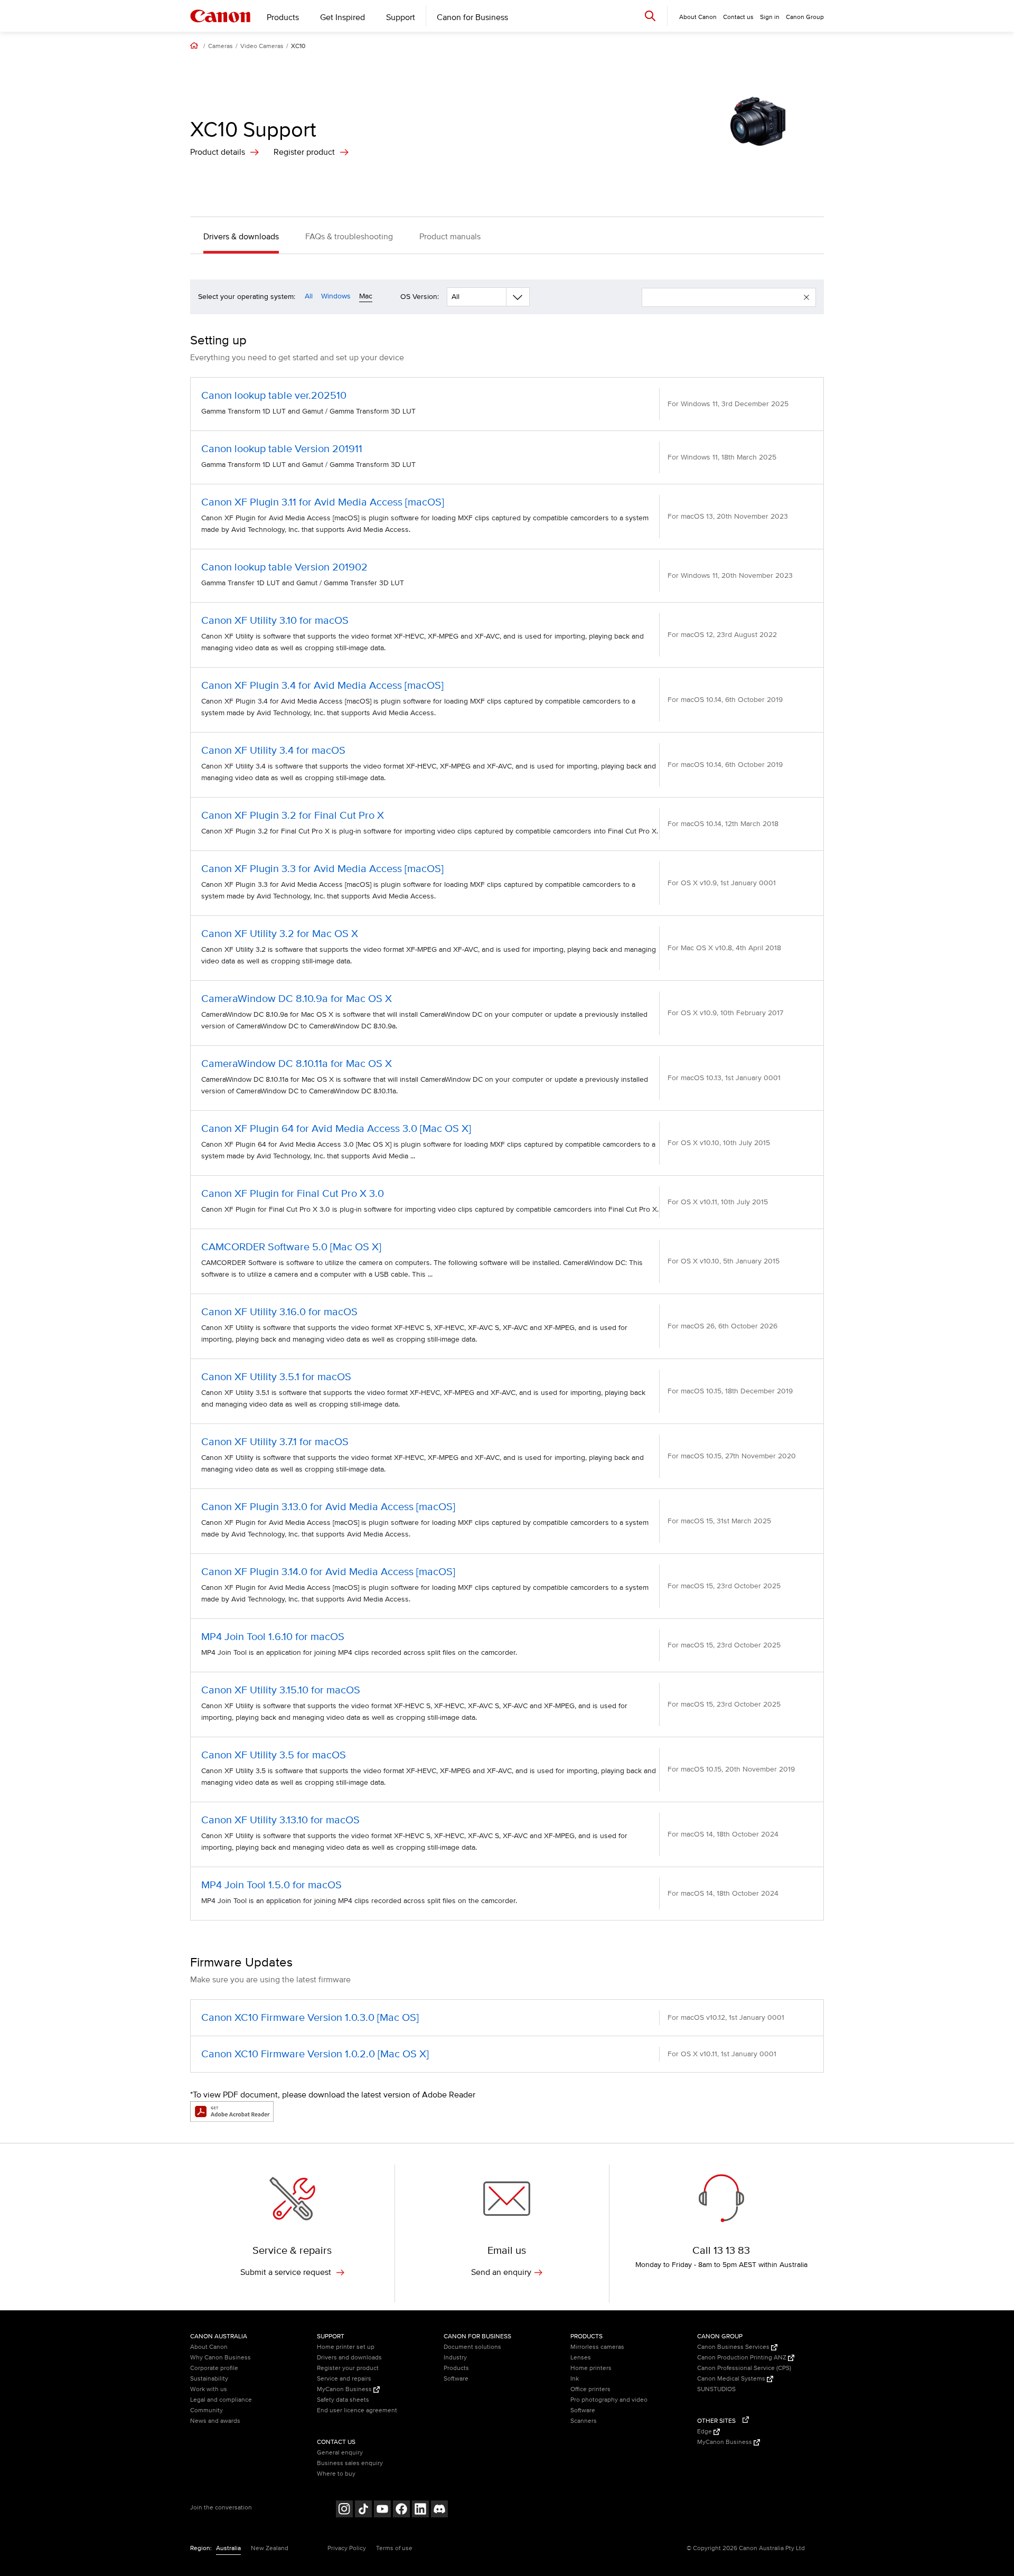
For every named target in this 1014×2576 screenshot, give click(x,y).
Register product (304, 152)
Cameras (220, 46)
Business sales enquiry (350, 2463)
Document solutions (472, 2347)
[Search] (650, 16)
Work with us (209, 2389)
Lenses (581, 2358)
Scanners (584, 2421)
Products (283, 17)
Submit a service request (287, 2272)
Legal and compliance (221, 2400)
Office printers (590, 2389)
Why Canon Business (220, 2358)
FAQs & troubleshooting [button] (349, 237)
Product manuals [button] (450, 237)
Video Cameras (262, 46)
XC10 (298, 46)
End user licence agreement (357, 2410)
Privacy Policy (347, 2548)
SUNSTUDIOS (716, 2389)
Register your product (348, 2368)
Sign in (770, 17)
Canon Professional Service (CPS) (744, 2368)
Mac (366, 296)
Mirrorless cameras (597, 2347)
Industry (455, 2358)
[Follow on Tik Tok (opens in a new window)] (363, 2510)
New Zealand (270, 2548)
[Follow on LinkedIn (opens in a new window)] (420, 2510)
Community (206, 2410)
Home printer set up (346, 2347)
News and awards (215, 2421)
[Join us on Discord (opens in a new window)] (439, 2510)
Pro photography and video (609, 2400)
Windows (336, 296)
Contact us (738, 17)
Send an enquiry (501, 2272)
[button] (806, 297)
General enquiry (340, 2453)
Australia (228, 2548)
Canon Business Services (734, 2347)
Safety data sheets (343, 2400)
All (309, 296)
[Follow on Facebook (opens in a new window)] (401, 2510)
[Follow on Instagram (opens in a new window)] (344, 2510)
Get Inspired (342, 17)
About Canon (209, 2347)
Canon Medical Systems (732, 2379)
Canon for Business (472, 17)
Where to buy (336, 2474)
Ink (575, 2379)
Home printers (591, 2368)
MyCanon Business (345, 2389)
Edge (705, 2432)
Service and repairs (344, 2379)
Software (456, 2379)
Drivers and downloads (349, 2358)
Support (401, 17)
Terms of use (394, 2548)
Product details (218, 152)
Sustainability (209, 2379)
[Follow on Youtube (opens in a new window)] (382, 2510)
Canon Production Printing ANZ (743, 2358)
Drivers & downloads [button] (241, 237)
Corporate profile (214, 2368)
